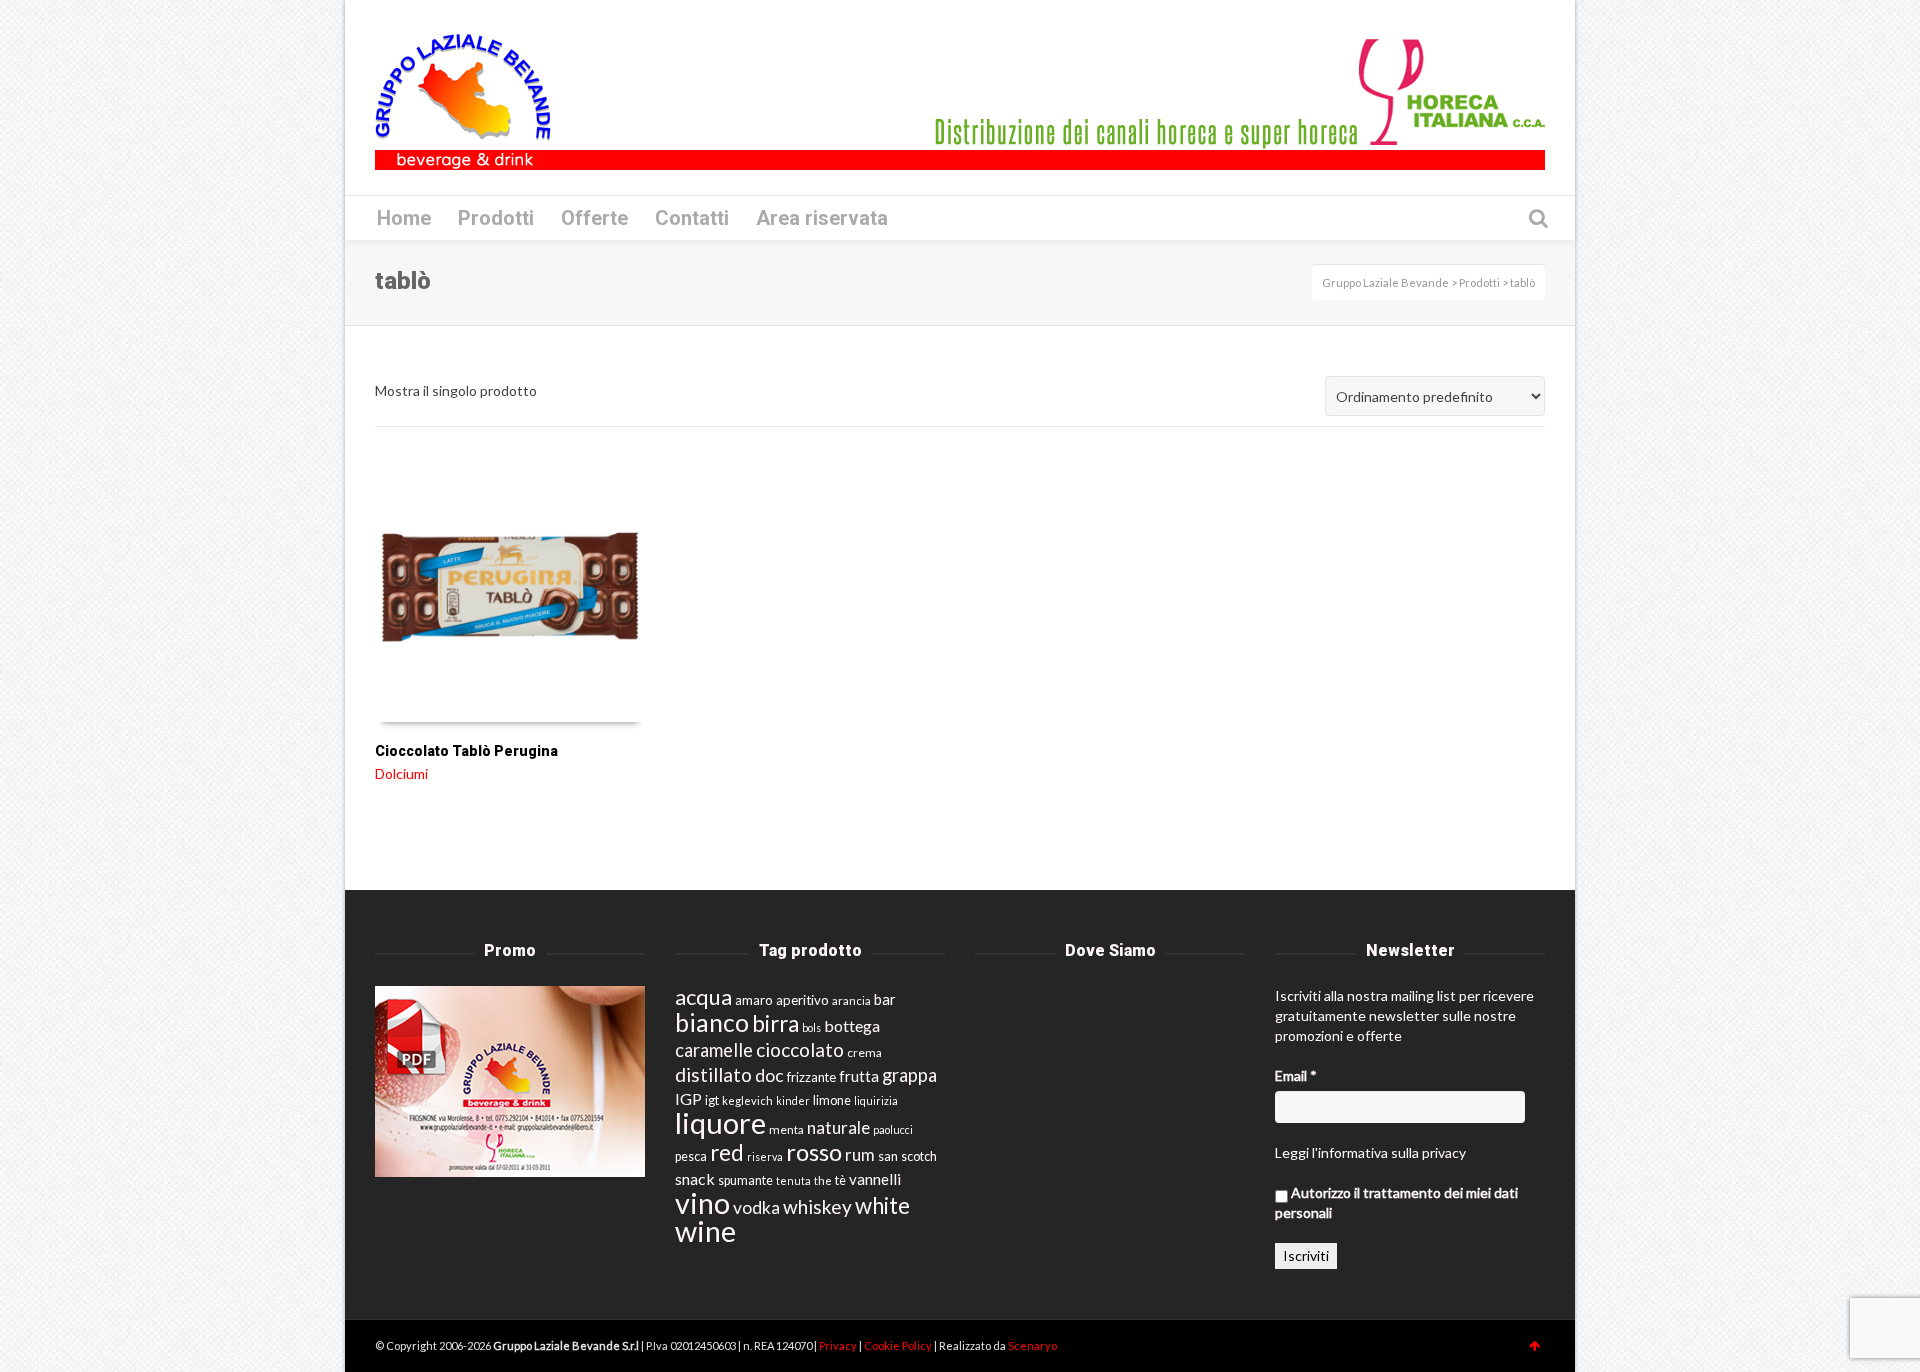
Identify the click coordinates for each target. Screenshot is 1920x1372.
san (888, 1156)
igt (712, 1100)
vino (702, 1202)
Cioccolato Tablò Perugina (466, 751)
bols (811, 1027)
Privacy (839, 1345)
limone (832, 1100)
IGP (688, 1098)
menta (786, 1129)
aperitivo (802, 1000)
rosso (814, 1152)
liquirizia (876, 1100)
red (727, 1152)
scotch (919, 1156)
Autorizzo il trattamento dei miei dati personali (1396, 1202)
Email (1296, 1075)
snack (695, 1178)
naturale (838, 1127)
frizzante (811, 1077)
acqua (703, 996)
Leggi (1292, 1152)
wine (705, 1231)
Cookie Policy (899, 1345)
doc (769, 1075)
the (823, 1180)
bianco (712, 1022)
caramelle (714, 1050)
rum (860, 1154)
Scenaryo (1032, 1345)
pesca (691, 1156)
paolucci (893, 1129)
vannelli (875, 1179)
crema (864, 1052)
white (882, 1205)
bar (885, 999)
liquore (720, 1122)
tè (840, 1180)
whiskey (817, 1206)
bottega (852, 1025)
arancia (851, 1000)
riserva (765, 1156)
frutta (859, 1076)
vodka (756, 1207)
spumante (745, 1180)
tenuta (793, 1180)
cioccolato (800, 1049)
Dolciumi (401, 773)
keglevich (747, 1100)
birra (775, 1023)
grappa (909, 1075)
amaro (754, 1000)
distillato (713, 1074)
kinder (793, 1100)
